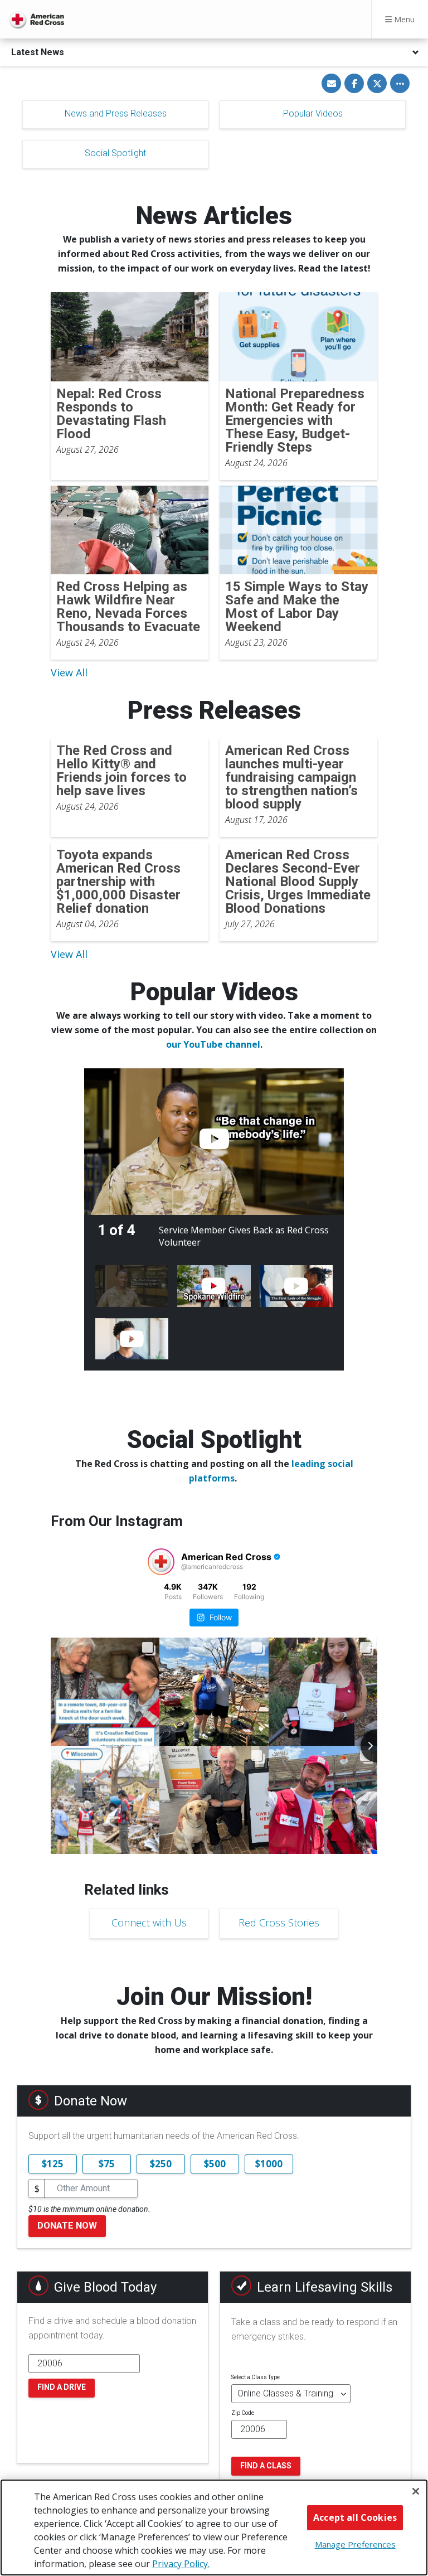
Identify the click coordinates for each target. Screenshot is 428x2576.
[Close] (416, 2491)
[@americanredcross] (161, 1562)
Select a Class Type (256, 2377)
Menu (403, 19)
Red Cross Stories (279, 1923)
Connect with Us (149, 1923)
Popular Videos (313, 113)
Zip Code (243, 2413)
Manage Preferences (355, 2544)
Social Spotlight (115, 153)
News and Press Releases (116, 113)
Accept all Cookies (355, 2517)
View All (69, 672)
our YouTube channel (213, 1044)
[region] (214, 2527)
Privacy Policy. (181, 2564)
